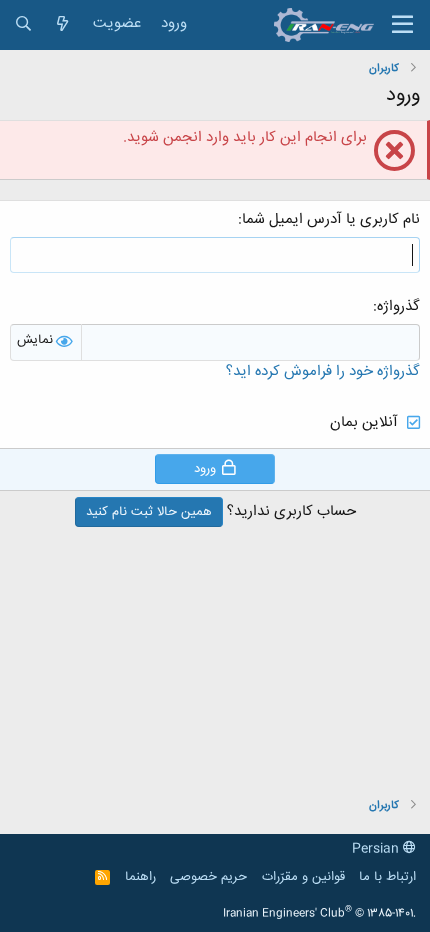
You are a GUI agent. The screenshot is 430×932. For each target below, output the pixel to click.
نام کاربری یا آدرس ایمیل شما (331, 219)
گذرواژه (398, 306)
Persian (377, 849)
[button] (402, 25)
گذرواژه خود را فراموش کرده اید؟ (323, 371)
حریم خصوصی (208, 877)
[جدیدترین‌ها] (62, 24)
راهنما (140, 877)
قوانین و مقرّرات (303, 877)
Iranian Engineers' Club (319, 914)
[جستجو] (23, 24)
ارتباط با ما (387, 877)
